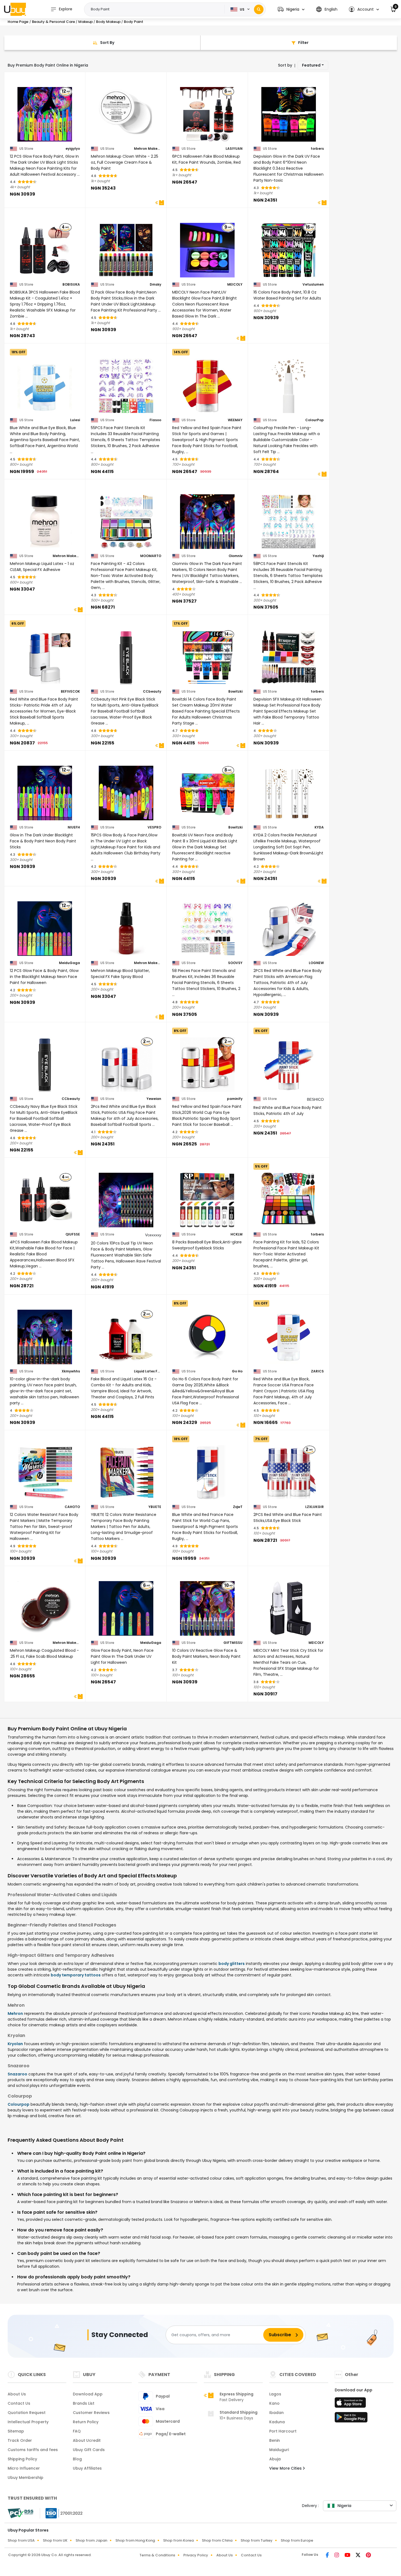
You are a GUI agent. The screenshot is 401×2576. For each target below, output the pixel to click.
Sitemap (16, 2431)
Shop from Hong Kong (135, 2540)
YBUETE (155, 1507)
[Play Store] (351, 2419)
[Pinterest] (368, 2556)
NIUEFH (74, 827)
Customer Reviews (91, 2413)
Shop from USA (21, 2540)
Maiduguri (279, 2450)
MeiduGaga (69, 963)
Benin (275, 2440)
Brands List (84, 2403)
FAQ (77, 2431)
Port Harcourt (283, 2431)
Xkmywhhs (71, 1371)
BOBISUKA (71, 285)
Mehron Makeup (148, 149)
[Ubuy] (15, 9)
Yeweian (154, 1099)
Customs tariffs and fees (33, 2450)
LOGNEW (316, 963)
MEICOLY (235, 285)
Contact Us (19, 2403)
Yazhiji (318, 556)
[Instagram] (337, 2556)
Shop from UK (55, 2540)
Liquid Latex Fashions (148, 1371)
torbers (317, 149)
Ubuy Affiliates (87, 2468)
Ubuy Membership (26, 2478)
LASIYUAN (234, 149)
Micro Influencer (24, 2468)
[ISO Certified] (61, 2513)
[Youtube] (348, 2556)
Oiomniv (236, 556)
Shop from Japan (91, 2540)
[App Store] (351, 2404)
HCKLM (237, 1234)
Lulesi (75, 420)
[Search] (259, 9)
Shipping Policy (22, 2459)
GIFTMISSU (233, 1643)
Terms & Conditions (157, 2555)
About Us (17, 2394)
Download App (88, 2394)
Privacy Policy (196, 2555)
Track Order (20, 2440)
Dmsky (155, 285)
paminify (235, 1099)
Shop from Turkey (257, 2540)
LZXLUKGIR (315, 1507)
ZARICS (317, 1371)
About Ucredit (87, 2440)
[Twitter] (359, 2556)
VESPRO (154, 827)
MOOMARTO (151, 556)
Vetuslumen (313, 285)
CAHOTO (72, 1507)
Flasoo (155, 420)
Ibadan (276, 2413)
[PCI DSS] (20, 2513)
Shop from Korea (178, 2540)
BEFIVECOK (70, 692)
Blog (77, 2459)
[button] (291, 9)
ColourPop (315, 420)
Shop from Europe (297, 2540)
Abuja (275, 2459)
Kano (274, 2403)
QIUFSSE (73, 1234)
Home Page (18, 22)
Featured (311, 65)
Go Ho (237, 1371)
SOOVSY (235, 963)
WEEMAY (235, 420)
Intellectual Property (28, 2422)
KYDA (319, 827)
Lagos (275, 2394)
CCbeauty (152, 692)
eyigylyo (73, 149)
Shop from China (217, 2540)
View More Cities (286, 2468)
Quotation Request (27, 2413)
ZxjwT (238, 1507)
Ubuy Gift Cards (89, 2450)
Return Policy (86, 2422)
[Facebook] (328, 2556)
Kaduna (277, 2422)
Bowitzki (235, 692)
